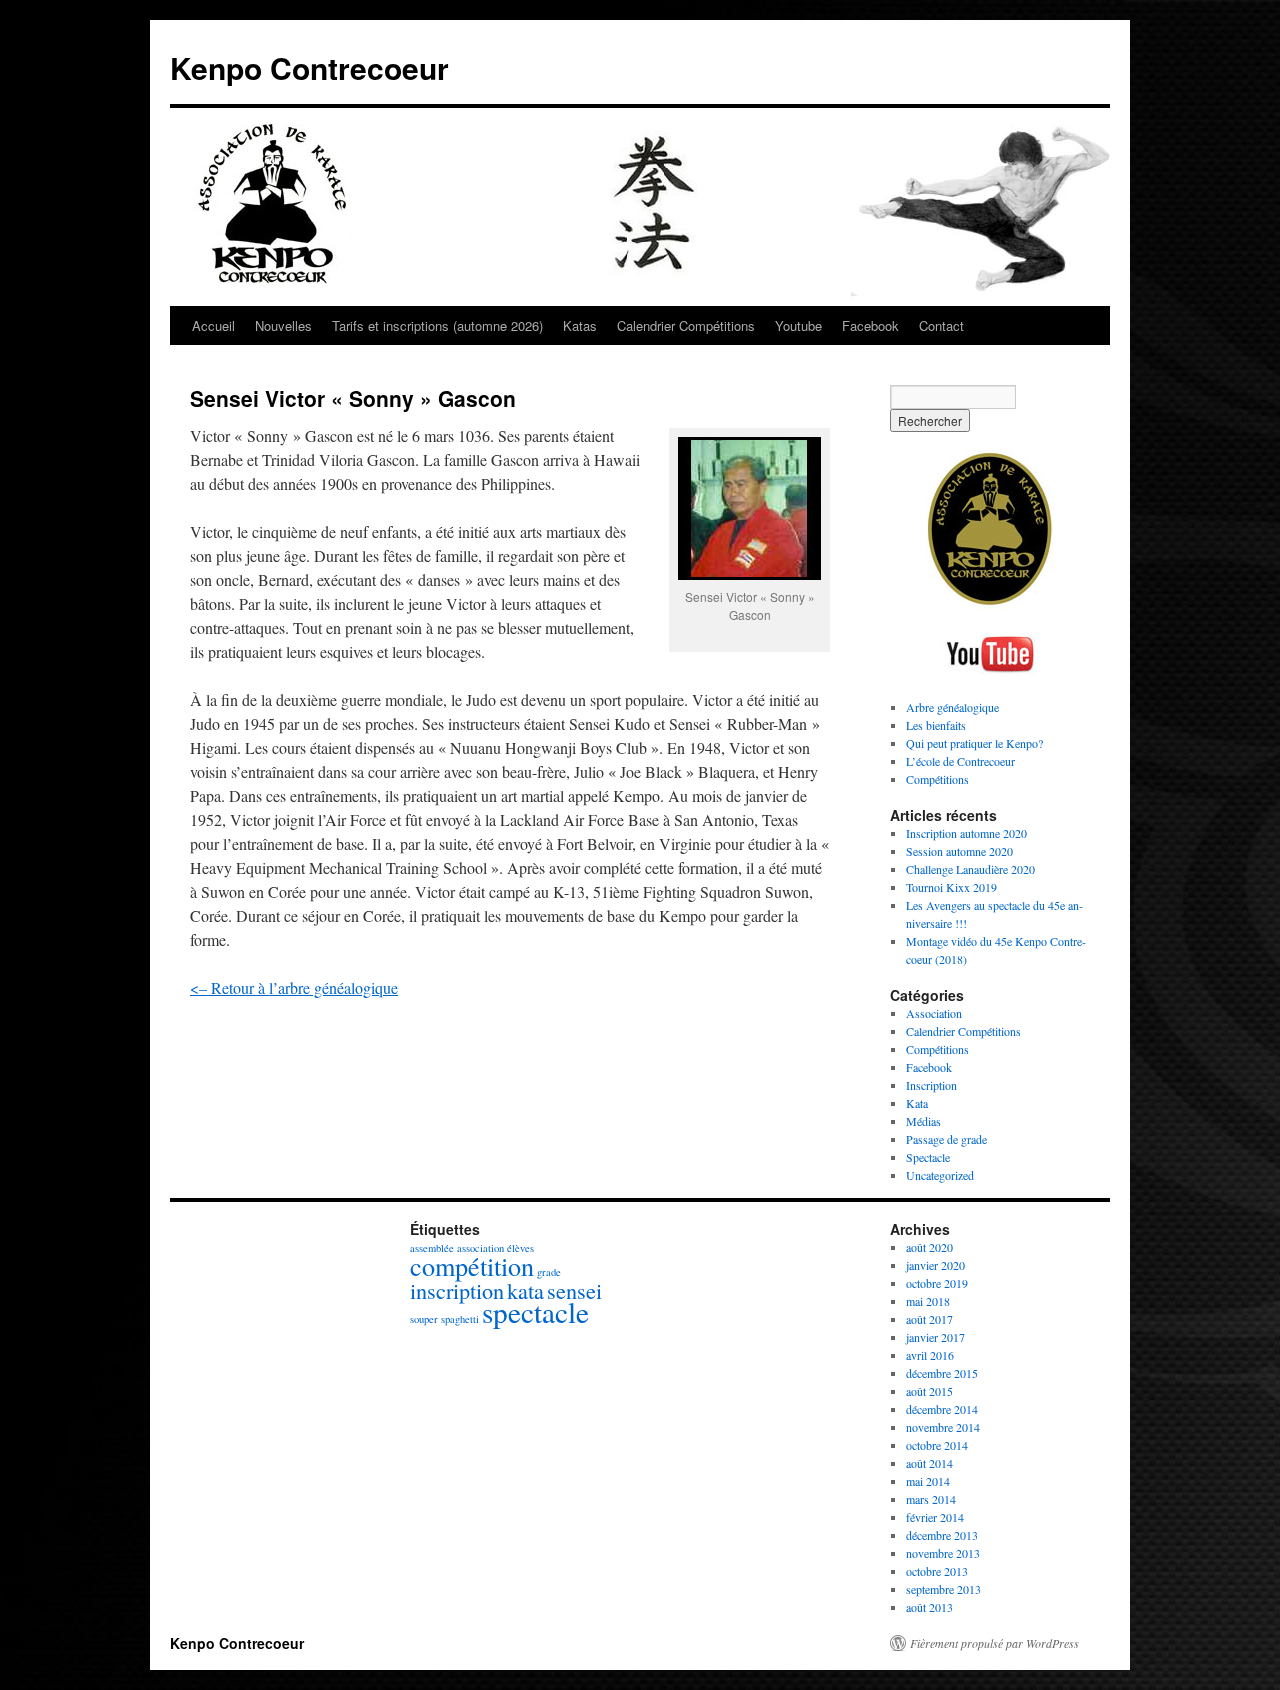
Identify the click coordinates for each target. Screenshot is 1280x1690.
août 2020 (929, 1247)
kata (525, 1290)
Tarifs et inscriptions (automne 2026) (437, 325)
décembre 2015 (942, 1373)
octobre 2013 (937, 1571)
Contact (941, 325)
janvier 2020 (935, 1265)
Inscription (931, 1085)
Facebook (870, 325)
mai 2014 (928, 1481)
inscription (457, 1290)
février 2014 (935, 1517)
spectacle (535, 1311)
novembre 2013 (943, 1553)
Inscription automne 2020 (966, 833)
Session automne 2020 (959, 851)
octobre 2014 (937, 1445)
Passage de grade (946, 1139)
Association (934, 1013)
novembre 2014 (943, 1427)
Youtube (798, 325)
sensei (574, 1290)
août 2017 (929, 1319)
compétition (472, 1265)
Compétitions (937, 779)
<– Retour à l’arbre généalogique (294, 987)
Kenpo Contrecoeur (309, 67)
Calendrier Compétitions (686, 325)
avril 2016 (930, 1355)
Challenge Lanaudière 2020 (970, 869)
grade (549, 1272)
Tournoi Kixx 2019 (951, 887)
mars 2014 (931, 1499)
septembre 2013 (943, 1589)
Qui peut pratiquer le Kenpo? (974, 743)
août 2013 (929, 1607)
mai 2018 (928, 1301)
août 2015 (929, 1391)
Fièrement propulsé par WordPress (994, 1643)
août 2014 (929, 1463)
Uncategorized (940, 1175)
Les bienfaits (936, 725)
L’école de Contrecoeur (960, 761)
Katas (580, 325)
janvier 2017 (935, 1337)
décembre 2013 (942, 1535)
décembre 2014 (942, 1409)
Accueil (213, 325)
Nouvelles (283, 325)
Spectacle (928, 1157)
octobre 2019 (937, 1283)
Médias (923, 1121)
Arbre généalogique (952, 707)
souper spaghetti (444, 1319)
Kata (917, 1103)
